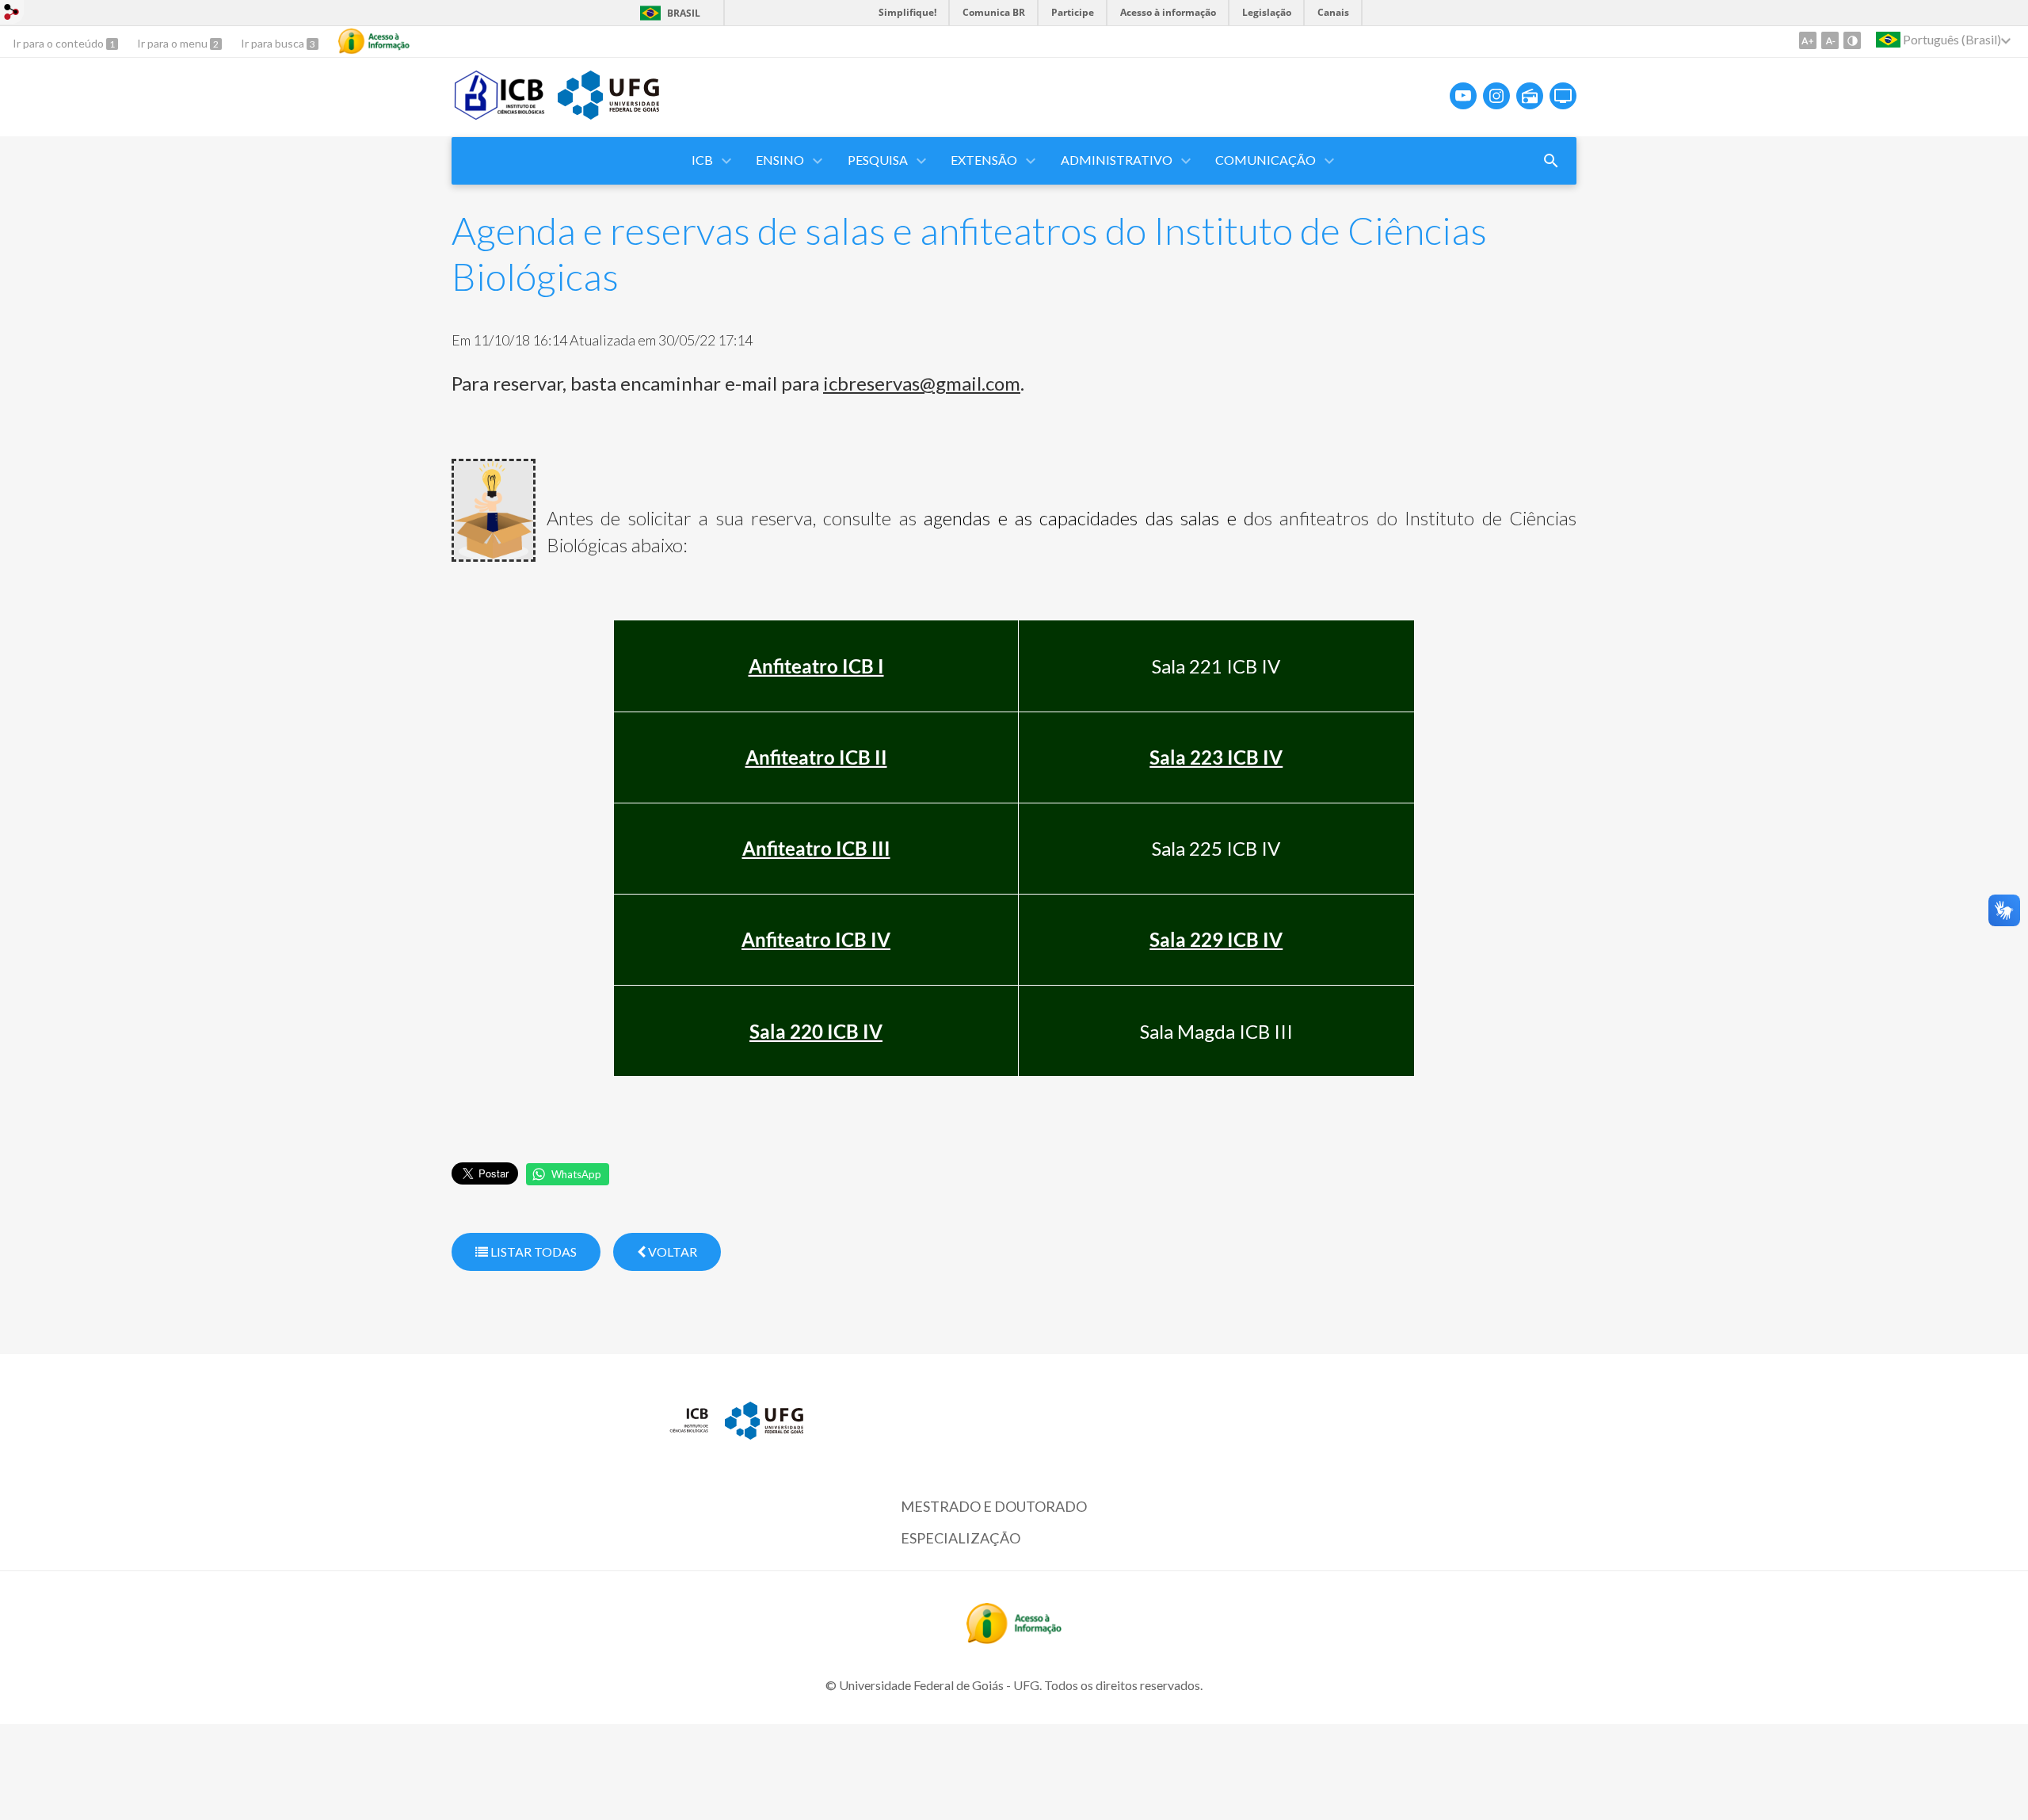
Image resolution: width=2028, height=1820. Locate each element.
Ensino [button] (780, 160)
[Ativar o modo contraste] (1852, 40)
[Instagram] (1496, 96)
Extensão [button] (984, 160)
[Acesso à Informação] (374, 41)
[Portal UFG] (608, 114)
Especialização (961, 1538)
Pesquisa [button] (878, 160)
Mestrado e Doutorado (994, 1506)
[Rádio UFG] (1530, 96)
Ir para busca (274, 43)
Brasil (684, 13)
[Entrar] (12, 14)
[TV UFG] (1563, 96)
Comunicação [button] (1266, 160)
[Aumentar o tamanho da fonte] (1808, 40)
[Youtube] (1463, 96)
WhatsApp (576, 1174)
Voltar (671, 1251)
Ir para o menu (173, 43)
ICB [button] (702, 160)
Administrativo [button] (1117, 160)
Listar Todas (532, 1251)
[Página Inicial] (501, 114)
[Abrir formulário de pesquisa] (1551, 161)
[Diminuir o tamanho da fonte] (1830, 40)
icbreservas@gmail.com (922, 383)
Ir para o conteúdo (59, 43)
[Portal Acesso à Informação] (1014, 1639)
